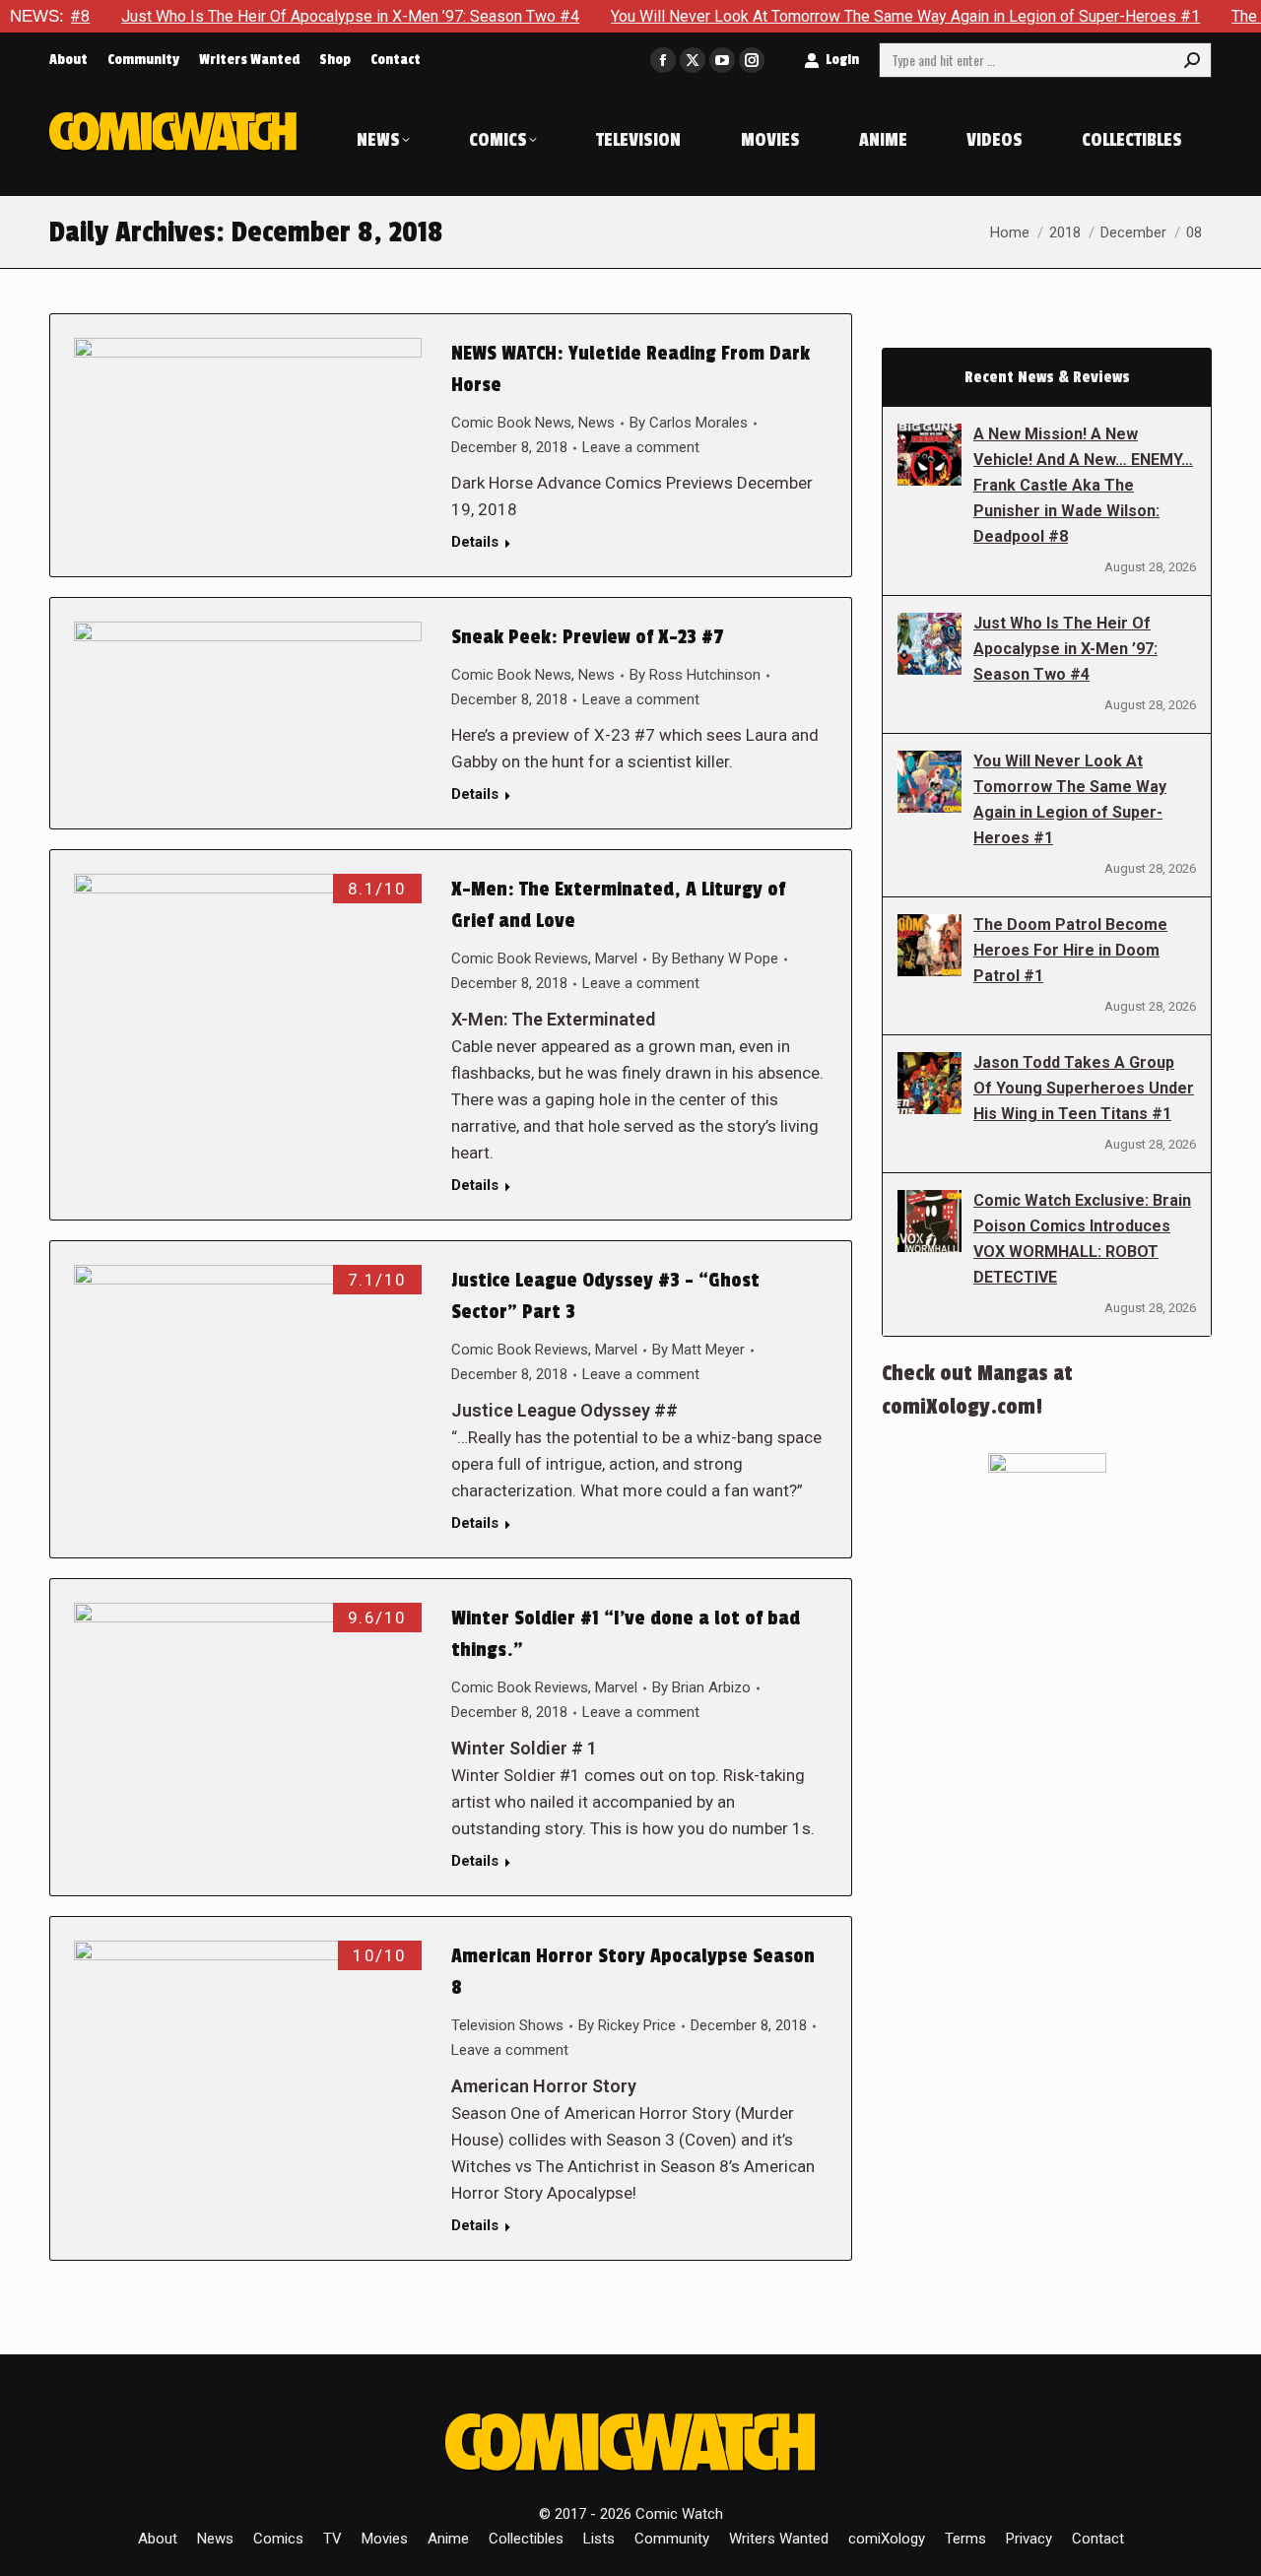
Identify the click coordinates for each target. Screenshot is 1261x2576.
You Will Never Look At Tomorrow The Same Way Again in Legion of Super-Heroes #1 (844, 16)
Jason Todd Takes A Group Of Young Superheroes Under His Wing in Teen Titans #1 (1084, 1088)
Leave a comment (641, 447)
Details (475, 542)
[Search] (1192, 60)
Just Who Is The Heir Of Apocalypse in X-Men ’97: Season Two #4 (289, 16)
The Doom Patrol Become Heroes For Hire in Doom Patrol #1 (1070, 950)
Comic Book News (511, 423)
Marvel (616, 958)
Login (842, 60)
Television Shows (507, 2025)
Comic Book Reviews (520, 958)
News (597, 423)
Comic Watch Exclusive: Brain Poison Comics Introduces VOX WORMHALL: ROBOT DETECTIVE (1082, 1239)
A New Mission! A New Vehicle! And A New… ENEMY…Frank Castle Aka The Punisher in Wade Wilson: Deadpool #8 (1083, 485)
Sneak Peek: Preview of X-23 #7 (588, 637)
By (689, 423)
